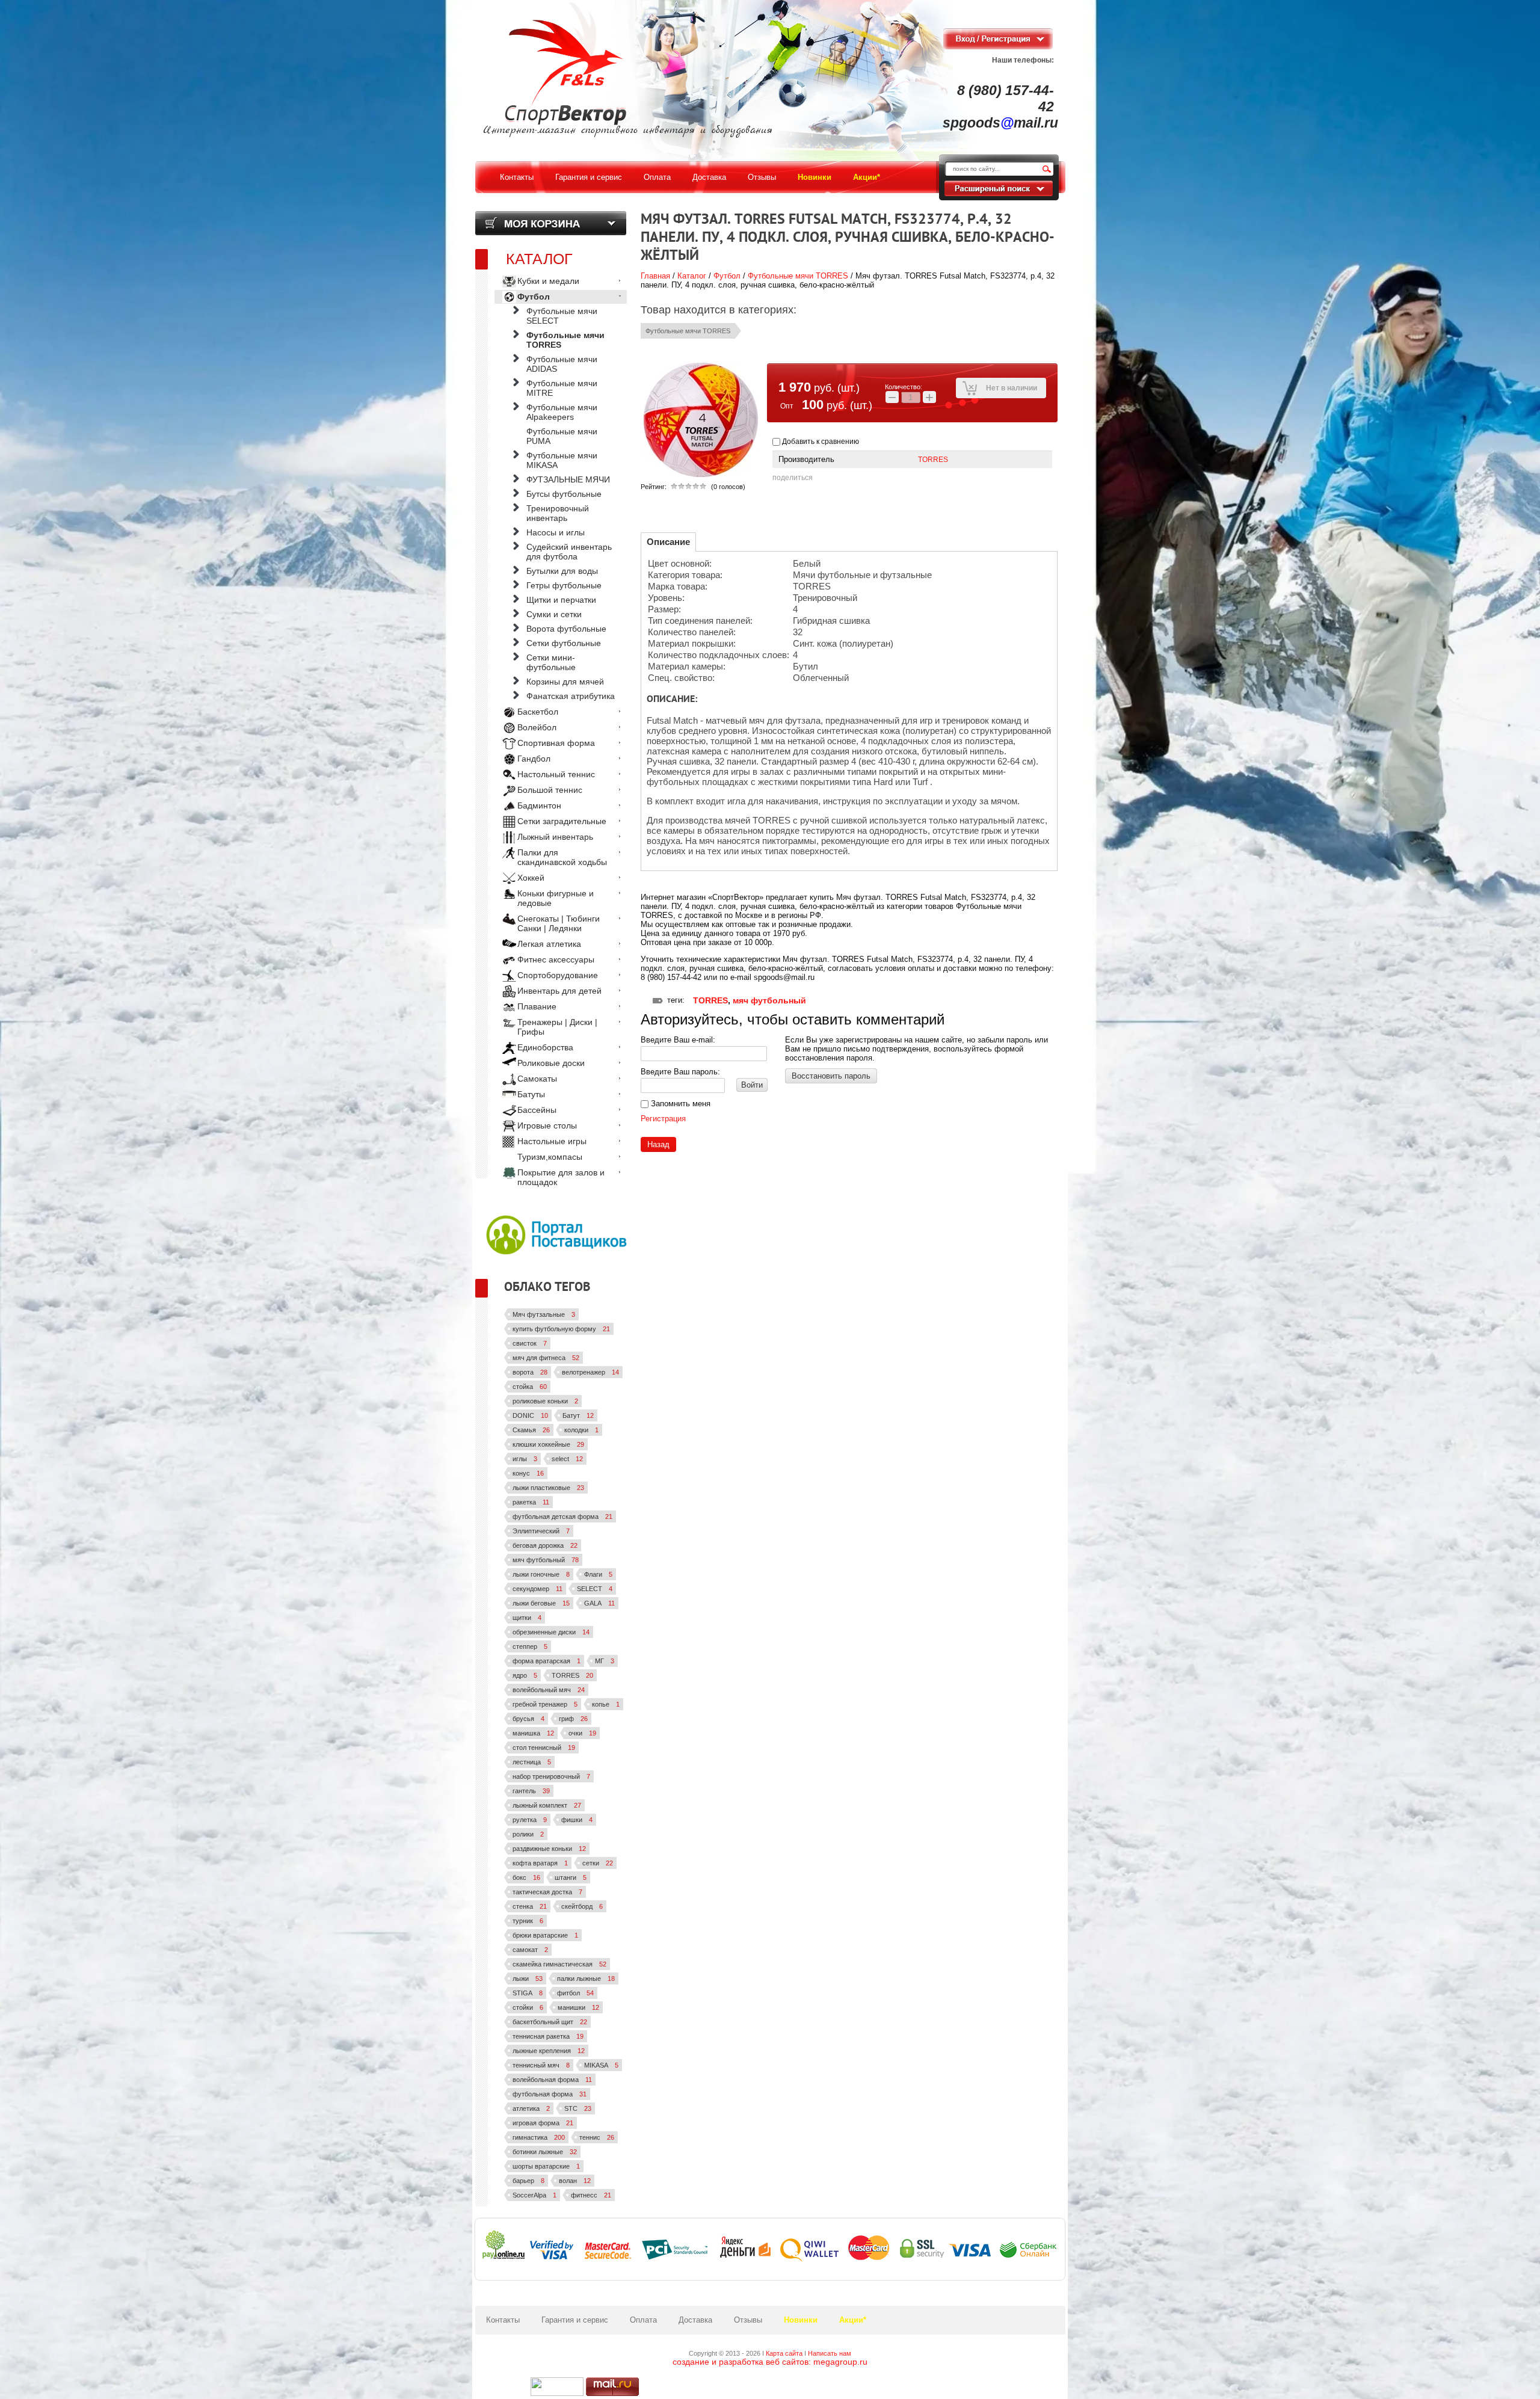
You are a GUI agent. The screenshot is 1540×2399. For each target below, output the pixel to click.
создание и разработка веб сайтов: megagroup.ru (770, 2362)
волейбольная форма (552, 2080)
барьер (528, 2181)
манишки (578, 2007)
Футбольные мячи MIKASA (562, 460)
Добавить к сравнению (820, 442)
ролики (528, 1834)
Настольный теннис (556, 774)
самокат (530, 1950)
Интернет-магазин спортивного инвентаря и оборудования (628, 131)
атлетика (531, 2108)
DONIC (530, 1415)
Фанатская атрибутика (571, 696)
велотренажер (590, 1372)
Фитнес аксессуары (556, 959)
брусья (528, 1719)
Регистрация (663, 1119)
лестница (532, 1762)
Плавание (537, 1006)
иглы (525, 1459)
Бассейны (537, 1110)
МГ (605, 1661)
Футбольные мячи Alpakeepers (562, 412)
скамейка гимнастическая (559, 1964)
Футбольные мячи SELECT (562, 316)
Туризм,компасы (550, 1157)
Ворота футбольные (566, 629)
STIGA (528, 1993)
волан (575, 2181)
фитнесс (591, 2195)
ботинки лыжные (545, 2152)
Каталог (692, 276)
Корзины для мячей (565, 682)
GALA (599, 1603)
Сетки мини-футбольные (551, 662)
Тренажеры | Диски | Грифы (557, 1027)
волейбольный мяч (549, 1690)
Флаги (598, 1574)
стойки (528, 2007)
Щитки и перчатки (561, 600)
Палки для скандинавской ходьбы (562, 857)
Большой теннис (550, 790)
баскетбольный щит (550, 2022)
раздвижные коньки (549, 1849)
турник (528, 1921)
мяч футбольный (769, 1000)
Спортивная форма (556, 743)
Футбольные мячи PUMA (562, 436)
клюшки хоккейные (548, 1444)
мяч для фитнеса (546, 1358)
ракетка (531, 1502)
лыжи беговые (541, 1603)
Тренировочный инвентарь (558, 513)
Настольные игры (552, 1141)
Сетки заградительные (562, 821)
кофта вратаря (540, 1863)
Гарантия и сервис (575, 2320)
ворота (530, 1372)
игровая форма (543, 2123)
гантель (531, 1791)
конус (528, 1473)
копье (606, 1704)
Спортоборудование (558, 975)
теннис (597, 2137)
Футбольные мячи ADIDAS (562, 364)
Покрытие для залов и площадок (561, 1177)
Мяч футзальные (544, 1314)
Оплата (643, 2320)
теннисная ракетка (548, 2036)
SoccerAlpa (534, 2195)
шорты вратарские (546, 2166)
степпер (530, 1646)
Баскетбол (538, 712)
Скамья (531, 1430)
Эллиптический (541, 1531)
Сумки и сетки (554, 614)
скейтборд (582, 1906)
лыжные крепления (549, 2051)
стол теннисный (544, 1748)
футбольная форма (550, 2094)
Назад (658, 1144)
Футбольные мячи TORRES (798, 276)
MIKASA (601, 2065)
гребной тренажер (545, 1704)
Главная (655, 276)
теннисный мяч (541, 2065)
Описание (668, 542)
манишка (533, 1733)
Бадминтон (539, 805)
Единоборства (545, 1047)
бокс (526, 1877)
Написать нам (830, 2353)
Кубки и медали (548, 281)
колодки (581, 1430)
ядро (525, 1675)
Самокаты (537, 1079)
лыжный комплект (547, 1805)
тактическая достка (547, 1892)
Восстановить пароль (831, 1076)
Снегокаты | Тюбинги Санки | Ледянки (559, 923)
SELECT (595, 1589)
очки (582, 1733)
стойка (530, 1387)
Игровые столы (547, 1126)
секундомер (537, 1589)
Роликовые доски (551, 1063)
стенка (530, 1906)
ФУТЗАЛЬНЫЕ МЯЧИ (568, 479)
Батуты (531, 1094)
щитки (527, 1618)
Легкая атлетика (549, 944)
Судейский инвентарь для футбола (569, 552)
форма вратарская (547, 1661)
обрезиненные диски (551, 1632)
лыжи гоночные (541, 1574)
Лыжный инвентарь (555, 837)
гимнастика (539, 2137)
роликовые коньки (545, 1401)
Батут (578, 1415)
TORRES (933, 460)
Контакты (503, 2320)
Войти (752, 1085)
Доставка (695, 2320)
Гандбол (534, 759)
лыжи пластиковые (548, 1488)
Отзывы (748, 2320)
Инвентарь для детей (559, 991)
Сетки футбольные (564, 643)
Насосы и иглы (556, 532)
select (567, 1459)
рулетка (530, 1820)
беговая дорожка (545, 1545)
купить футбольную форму (561, 1329)
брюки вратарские (545, 1935)
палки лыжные (586, 1979)
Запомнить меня (679, 1104)
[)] (557, 2387)
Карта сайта (784, 2353)
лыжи (528, 1979)
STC (578, 2108)
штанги (571, 1877)
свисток (530, 1343)
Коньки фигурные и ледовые (556, 898)
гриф (573, 1719)
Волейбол (537, 727)
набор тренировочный (551, 1776)
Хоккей (531, 878)
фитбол (575, 1993)
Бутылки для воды (562, 571)
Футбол (727, 276)
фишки (577, 1820)
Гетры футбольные (564, 585)
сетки (598, 1863)
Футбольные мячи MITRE (562, 388)
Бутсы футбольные (564, 494)
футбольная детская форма (562, 1517)
